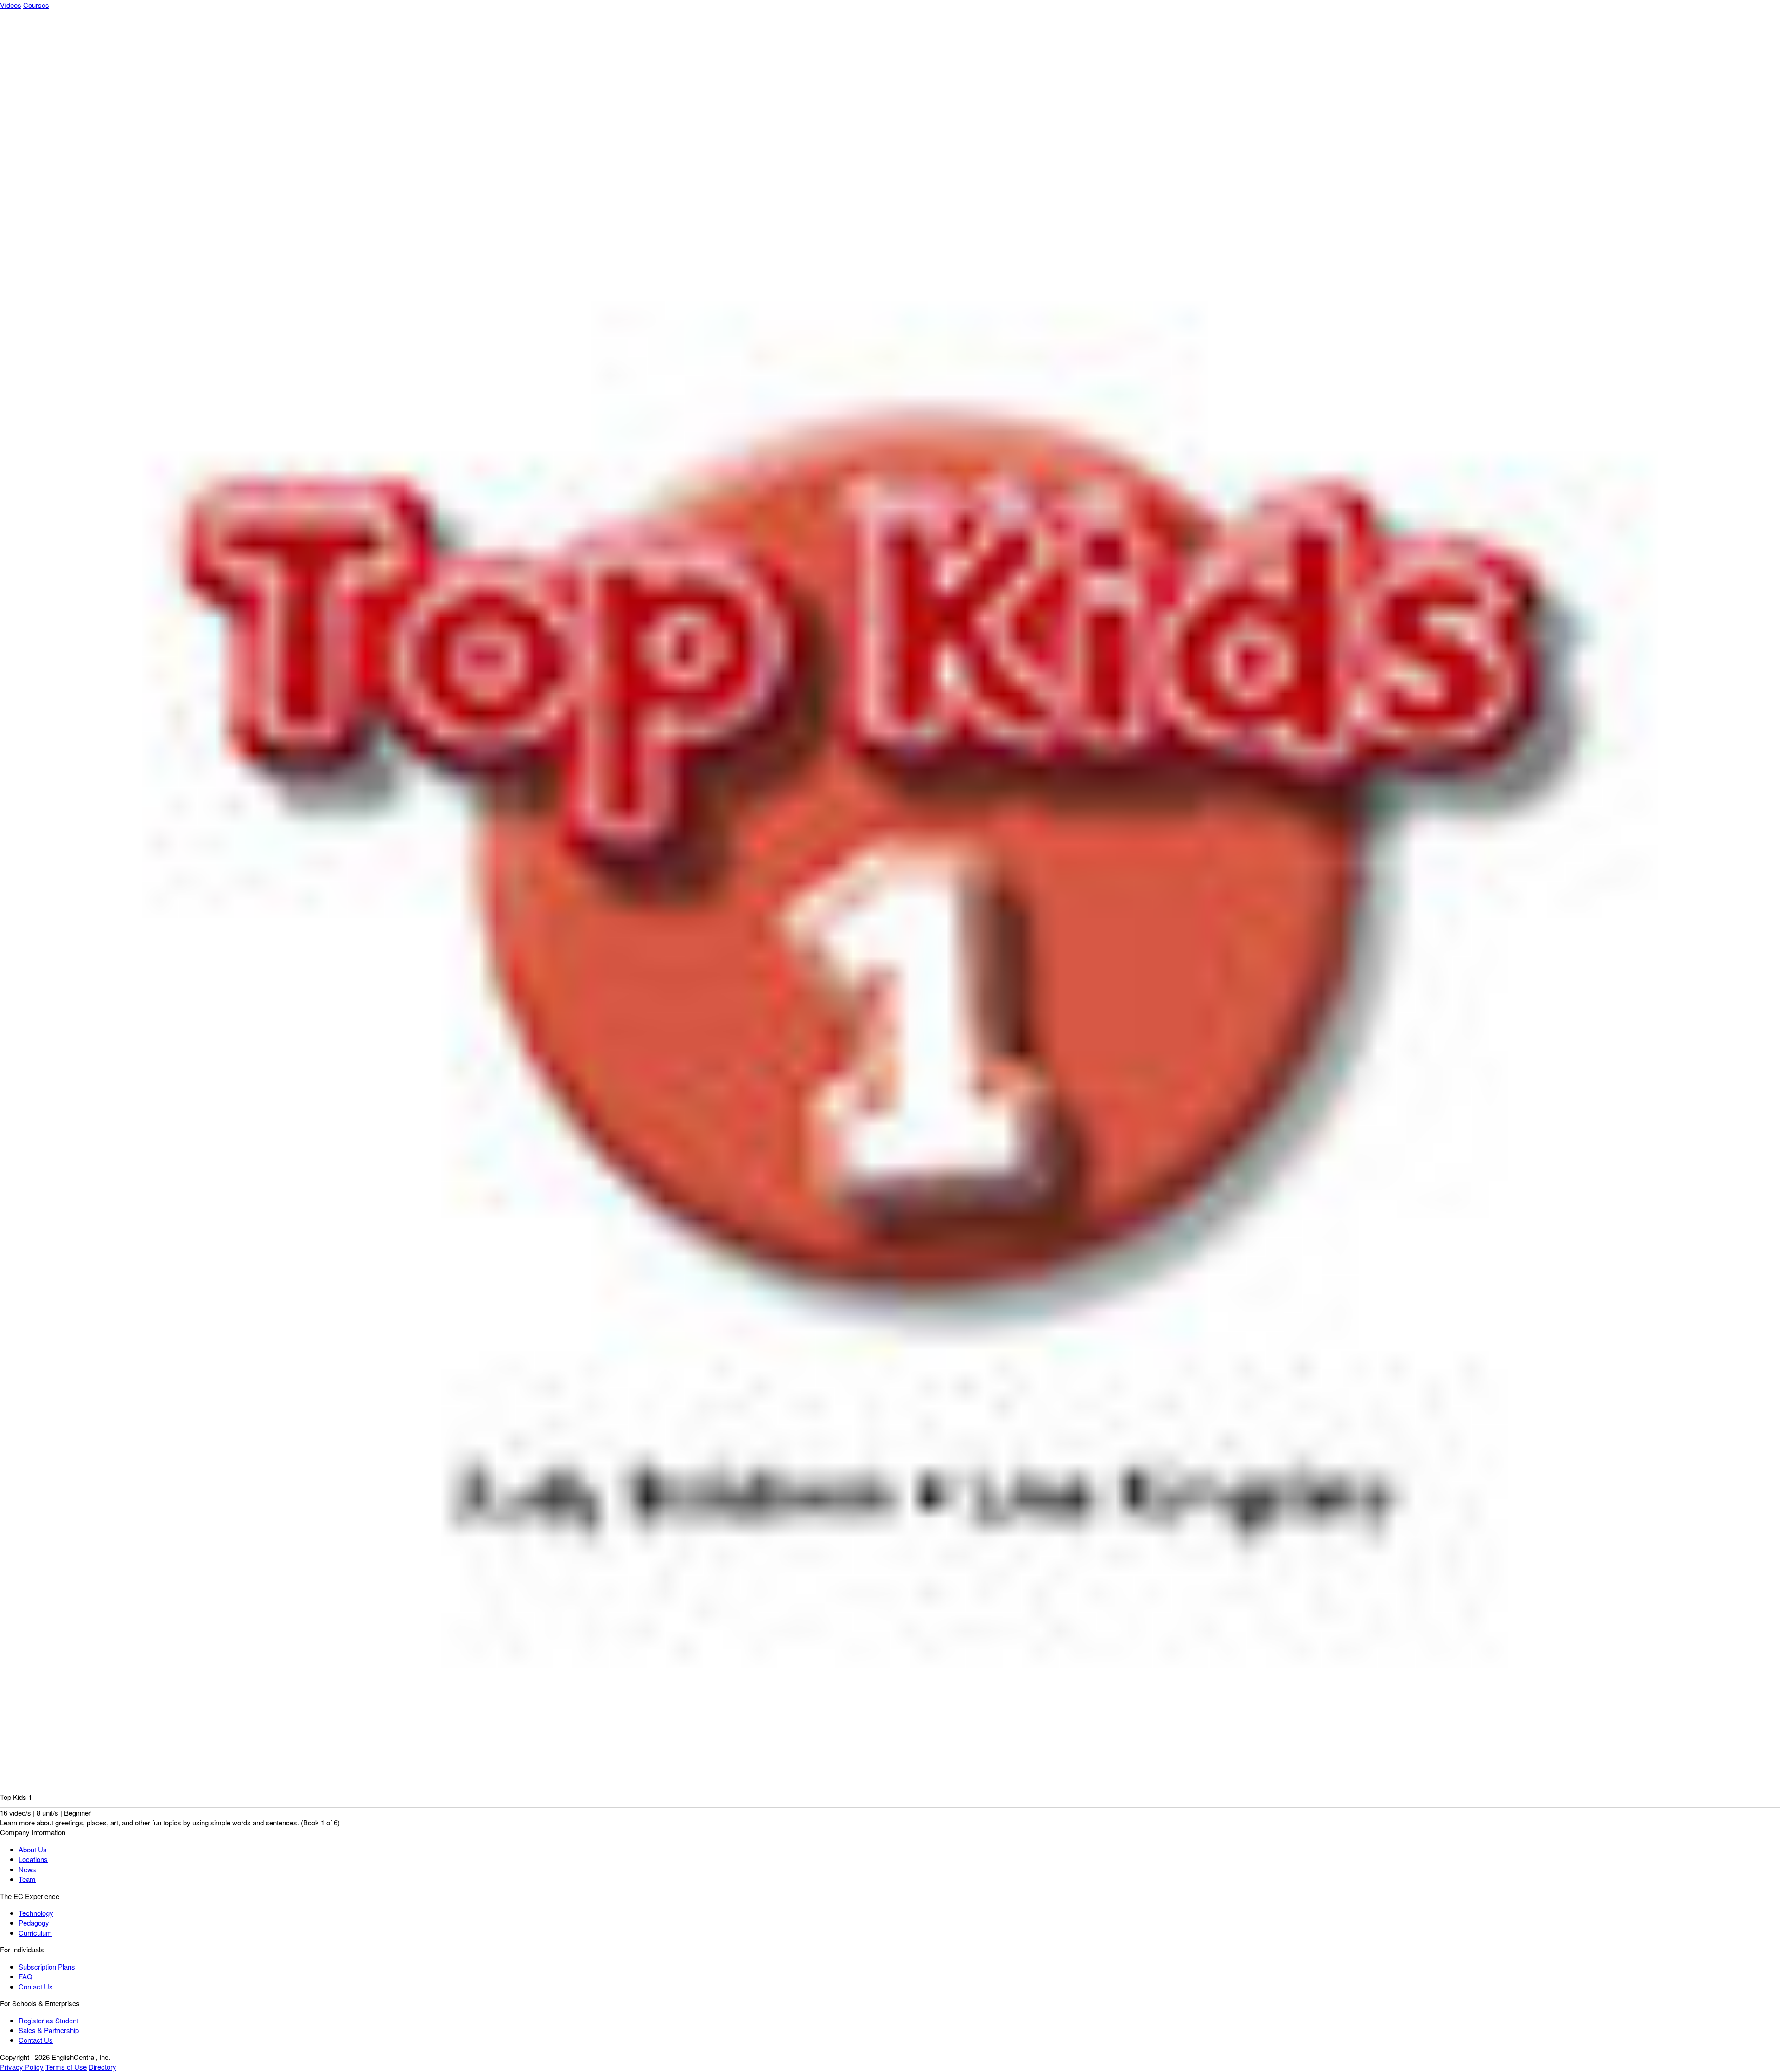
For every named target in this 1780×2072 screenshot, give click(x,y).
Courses (36, 5)
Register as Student (48, 2020)
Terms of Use (66, 2067)
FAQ (25, 1976)
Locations (33, 1859)
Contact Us (36, 1986)
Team (27, 1879)
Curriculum (35, 1933)
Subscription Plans (47, 1967)
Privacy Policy (22, 2067)
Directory (102, 2067)
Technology (36, 1913)
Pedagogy (34, 1923)
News (27, 1869)
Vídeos (11, 5)
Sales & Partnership (49, 2030)
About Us (33, 1849)
